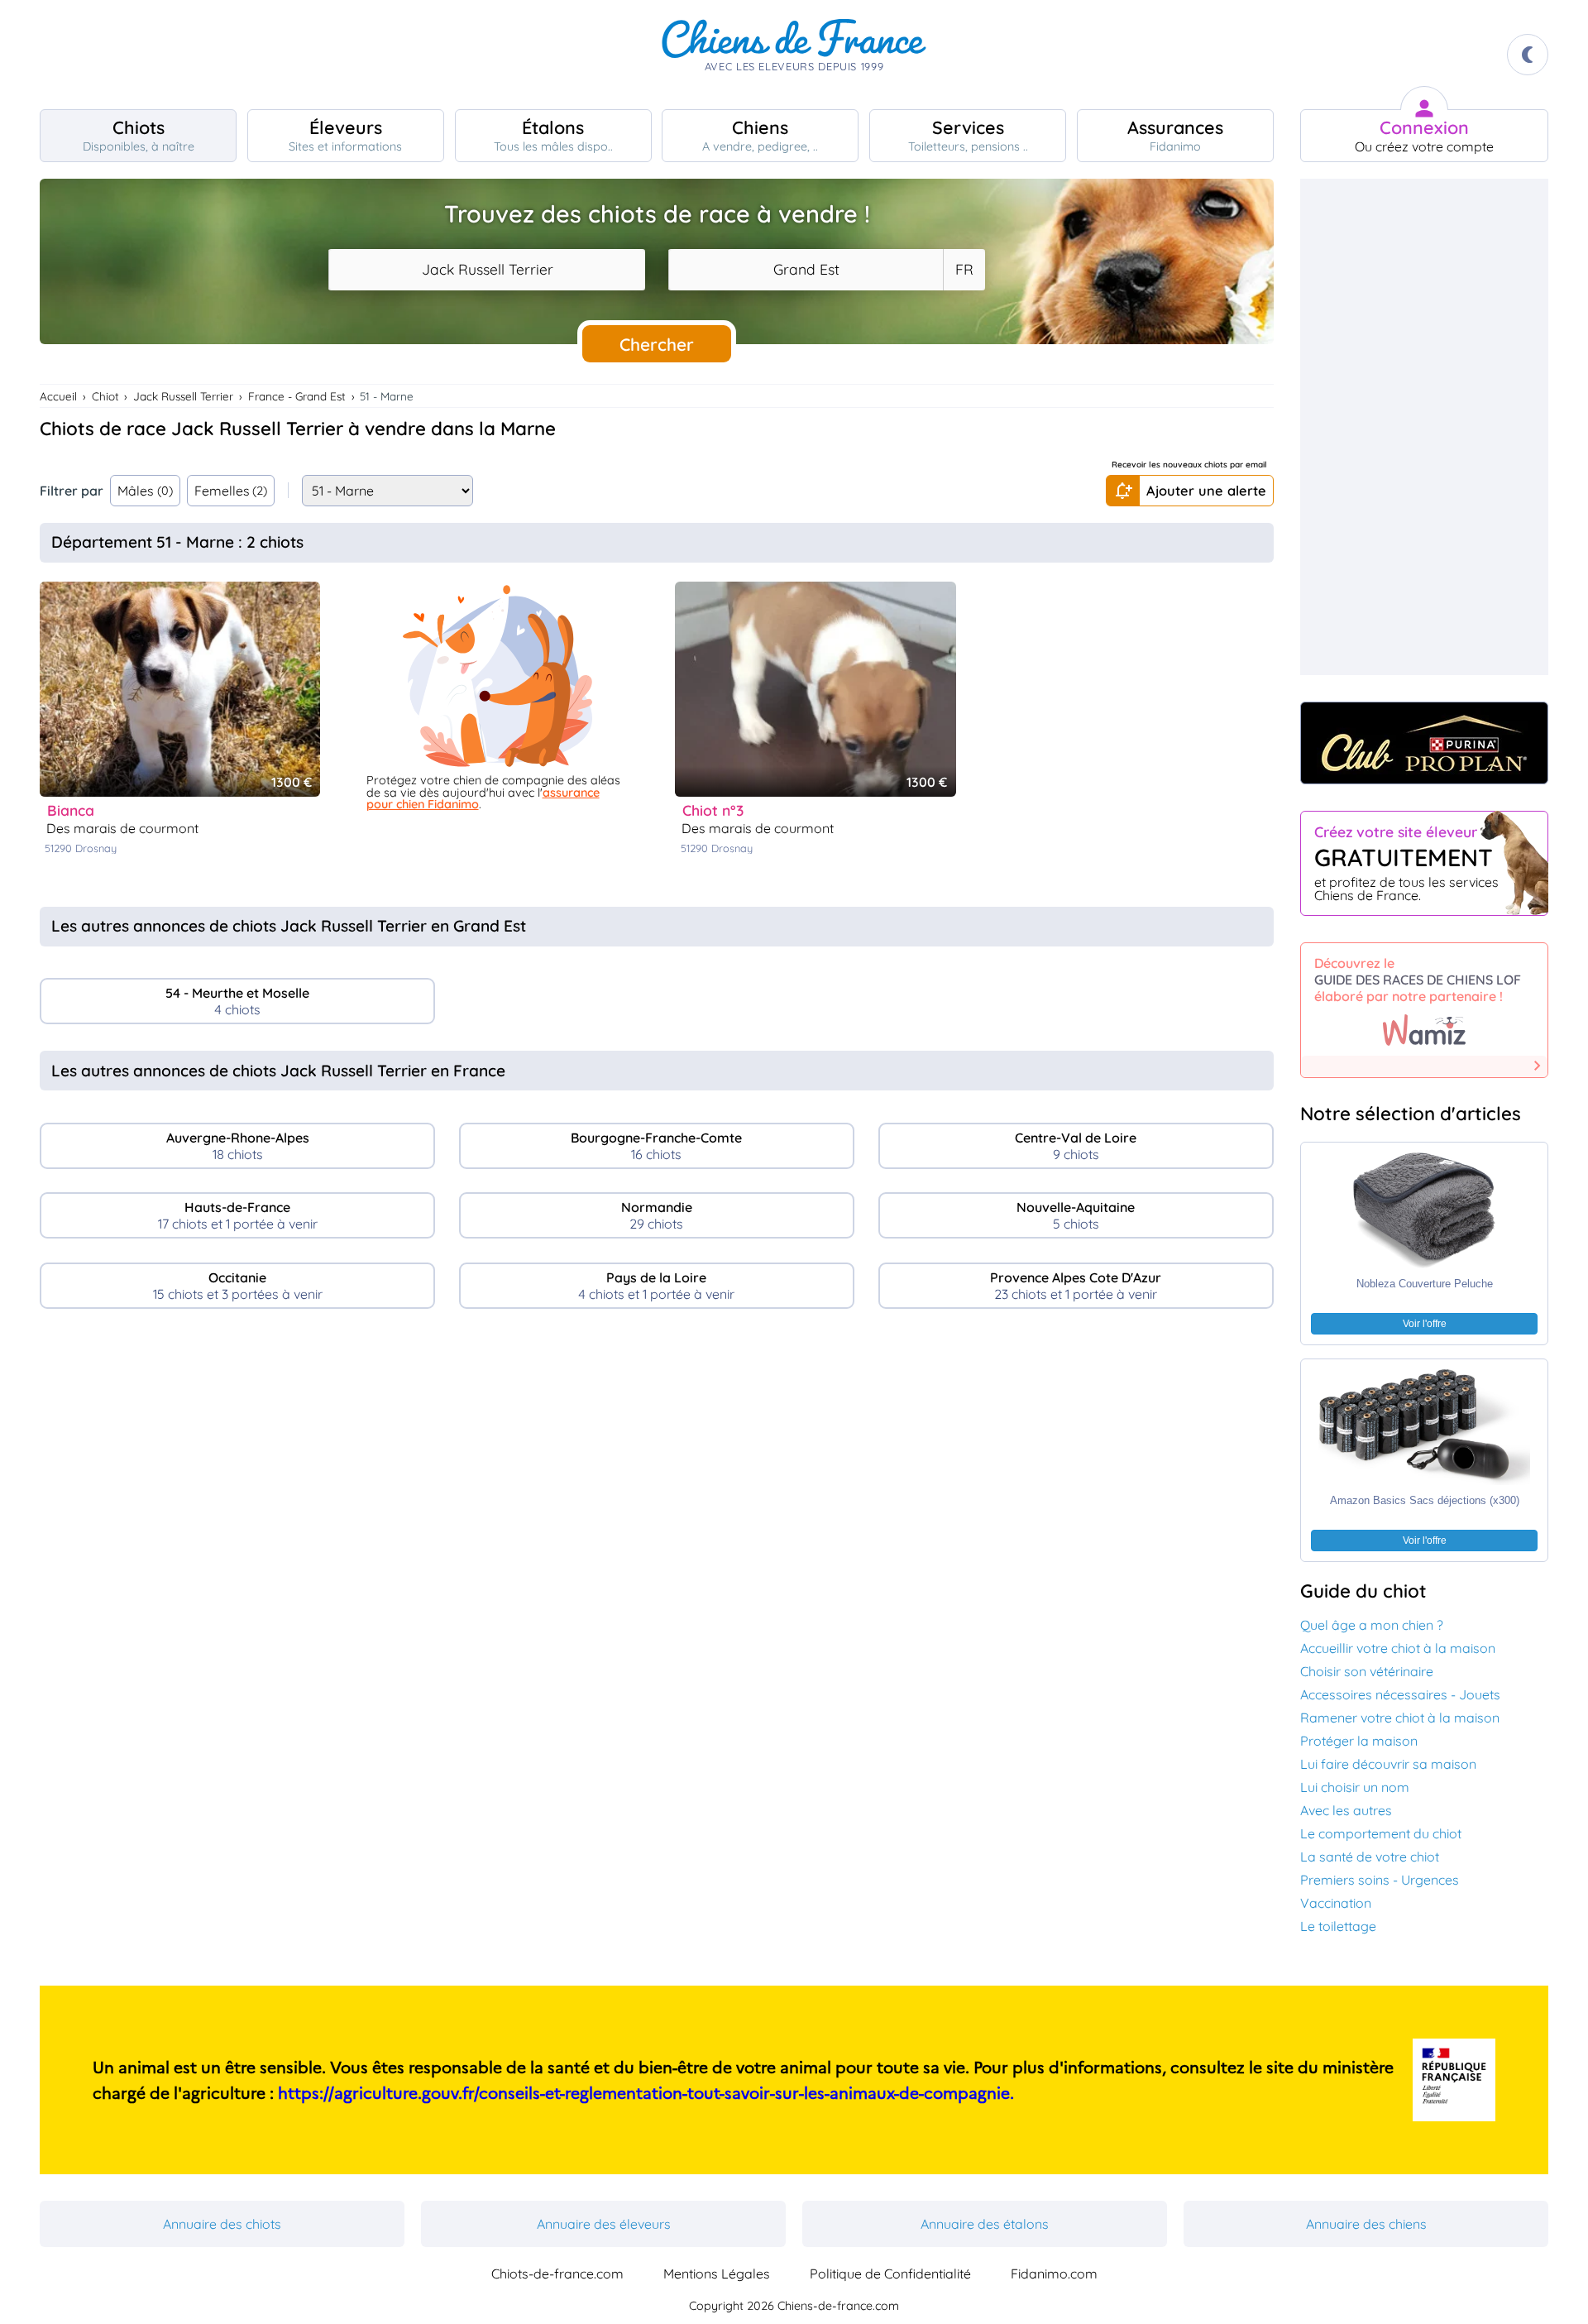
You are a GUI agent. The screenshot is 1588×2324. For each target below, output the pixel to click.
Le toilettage (1338, 1926)
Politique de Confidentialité (890, 2274)
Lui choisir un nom (1355, 1787)
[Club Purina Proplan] (1424, 743)
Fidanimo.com (1054, 2274)
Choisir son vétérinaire (1367, 1671)
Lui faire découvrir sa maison (1388, 1764)
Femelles (231, 491)
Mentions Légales (717, 2274)
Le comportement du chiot (1381, 1833)
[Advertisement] (657, 1464)
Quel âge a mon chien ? (1372, 1625)
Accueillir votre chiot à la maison (1398, 1648)
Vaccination (1336, 1903)
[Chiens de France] (794, 55)
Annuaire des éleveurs (604, 2224)
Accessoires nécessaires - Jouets (1400, 1694)
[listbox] (964, 270)
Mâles (145, 491)
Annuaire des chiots (222, 2224)
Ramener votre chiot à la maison (1400, 1718)
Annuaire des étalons (985, 2224)
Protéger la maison (1359, 1741)
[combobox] (487, 270)
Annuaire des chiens (1366, 2224)
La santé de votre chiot (1370, 1857)
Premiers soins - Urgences (1380, 1880)
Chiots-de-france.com (557, 2274)
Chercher (657, 344)
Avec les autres (1346, 1810)
